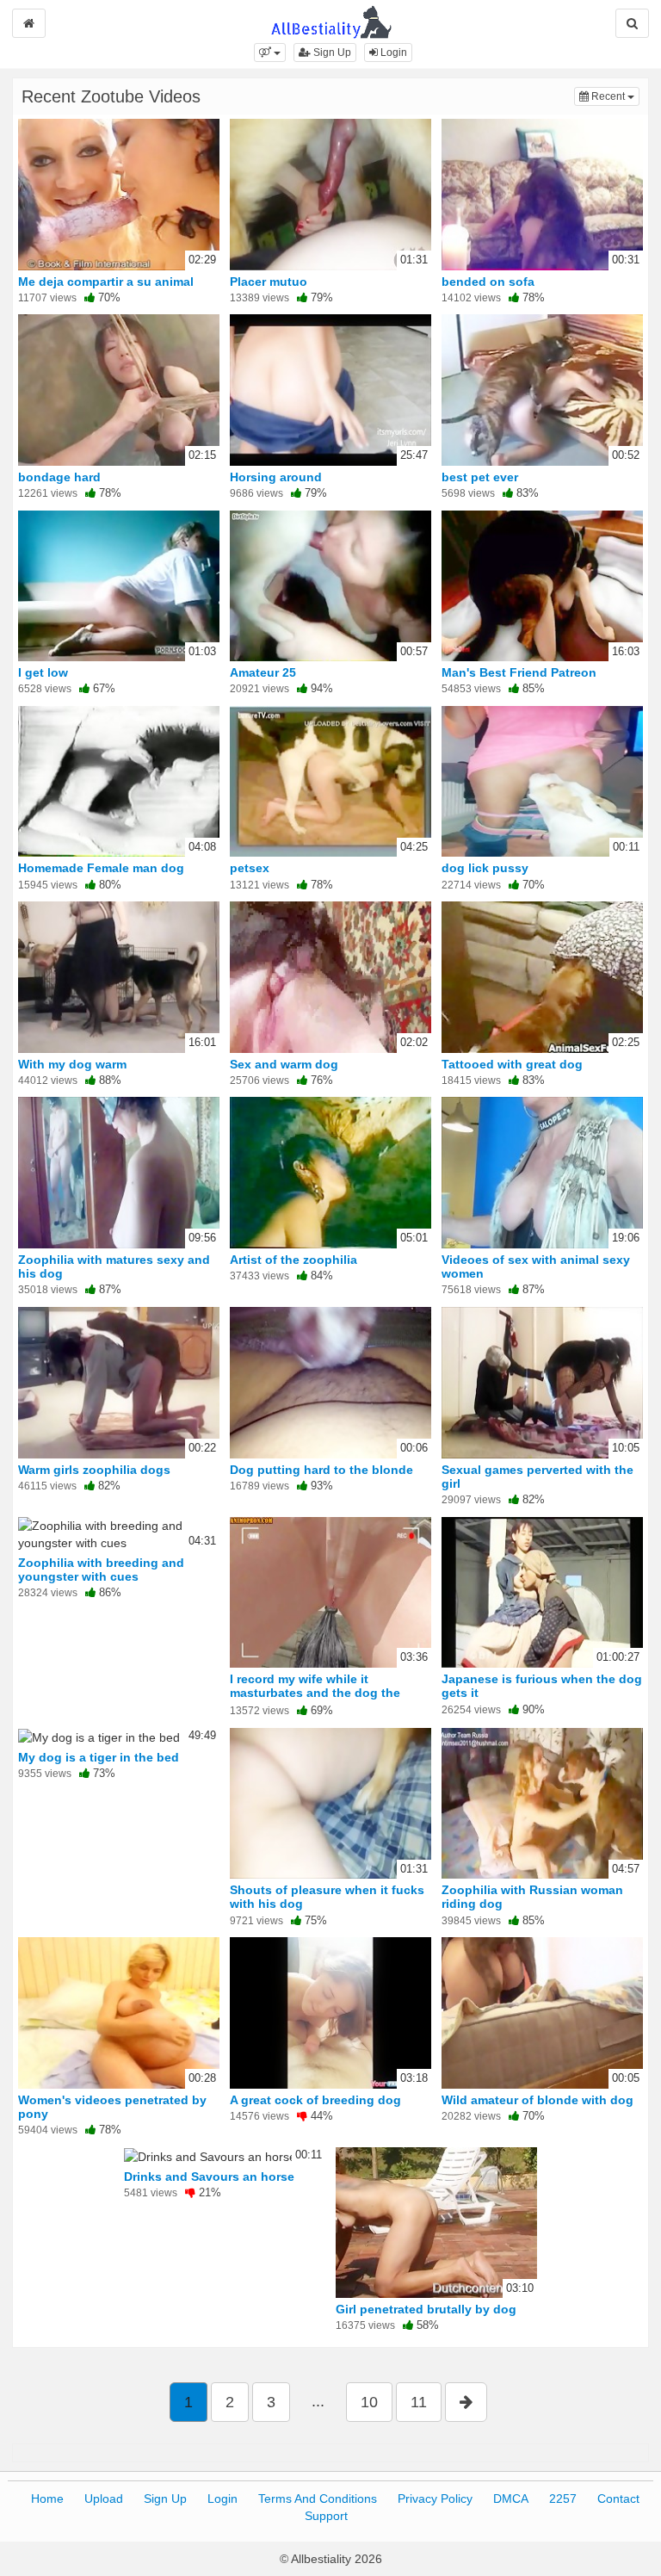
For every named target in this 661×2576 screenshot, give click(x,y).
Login (392, 53)
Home (47, 2499)
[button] (270, 53)
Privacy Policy (435, 2499)
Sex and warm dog (284, 1064)
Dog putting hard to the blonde (321, 1470)
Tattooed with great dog (512, 1064)
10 (369, 2402)
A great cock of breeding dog (315, 2100)
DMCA (511, 2499)
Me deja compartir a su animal (106, 282)
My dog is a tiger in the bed (99, 1757)
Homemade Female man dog (101, 868)
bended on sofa (488, 282)
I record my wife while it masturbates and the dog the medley (315, 1693)
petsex (250, 868)
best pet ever (480, 477)
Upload (104, 2499)
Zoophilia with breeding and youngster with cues (101, 1570)
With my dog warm (72, 1064)
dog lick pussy (485, 868)
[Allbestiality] (331, 21)
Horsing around (276, 477)
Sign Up (331, 53)
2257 (563, 2499)
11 (419, 2402)
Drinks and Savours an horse (209, 2177)
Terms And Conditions (318, 2499)
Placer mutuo (269, 282)
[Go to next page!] (466, 2402)
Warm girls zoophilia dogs (94, 1470)
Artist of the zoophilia (293, 1260)
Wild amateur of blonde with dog (537, 2100)
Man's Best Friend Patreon (519, 672)
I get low (43, 672)
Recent (614, 96)
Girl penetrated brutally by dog (426, 2309)
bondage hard (59, 477)
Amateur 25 (263, 672)
